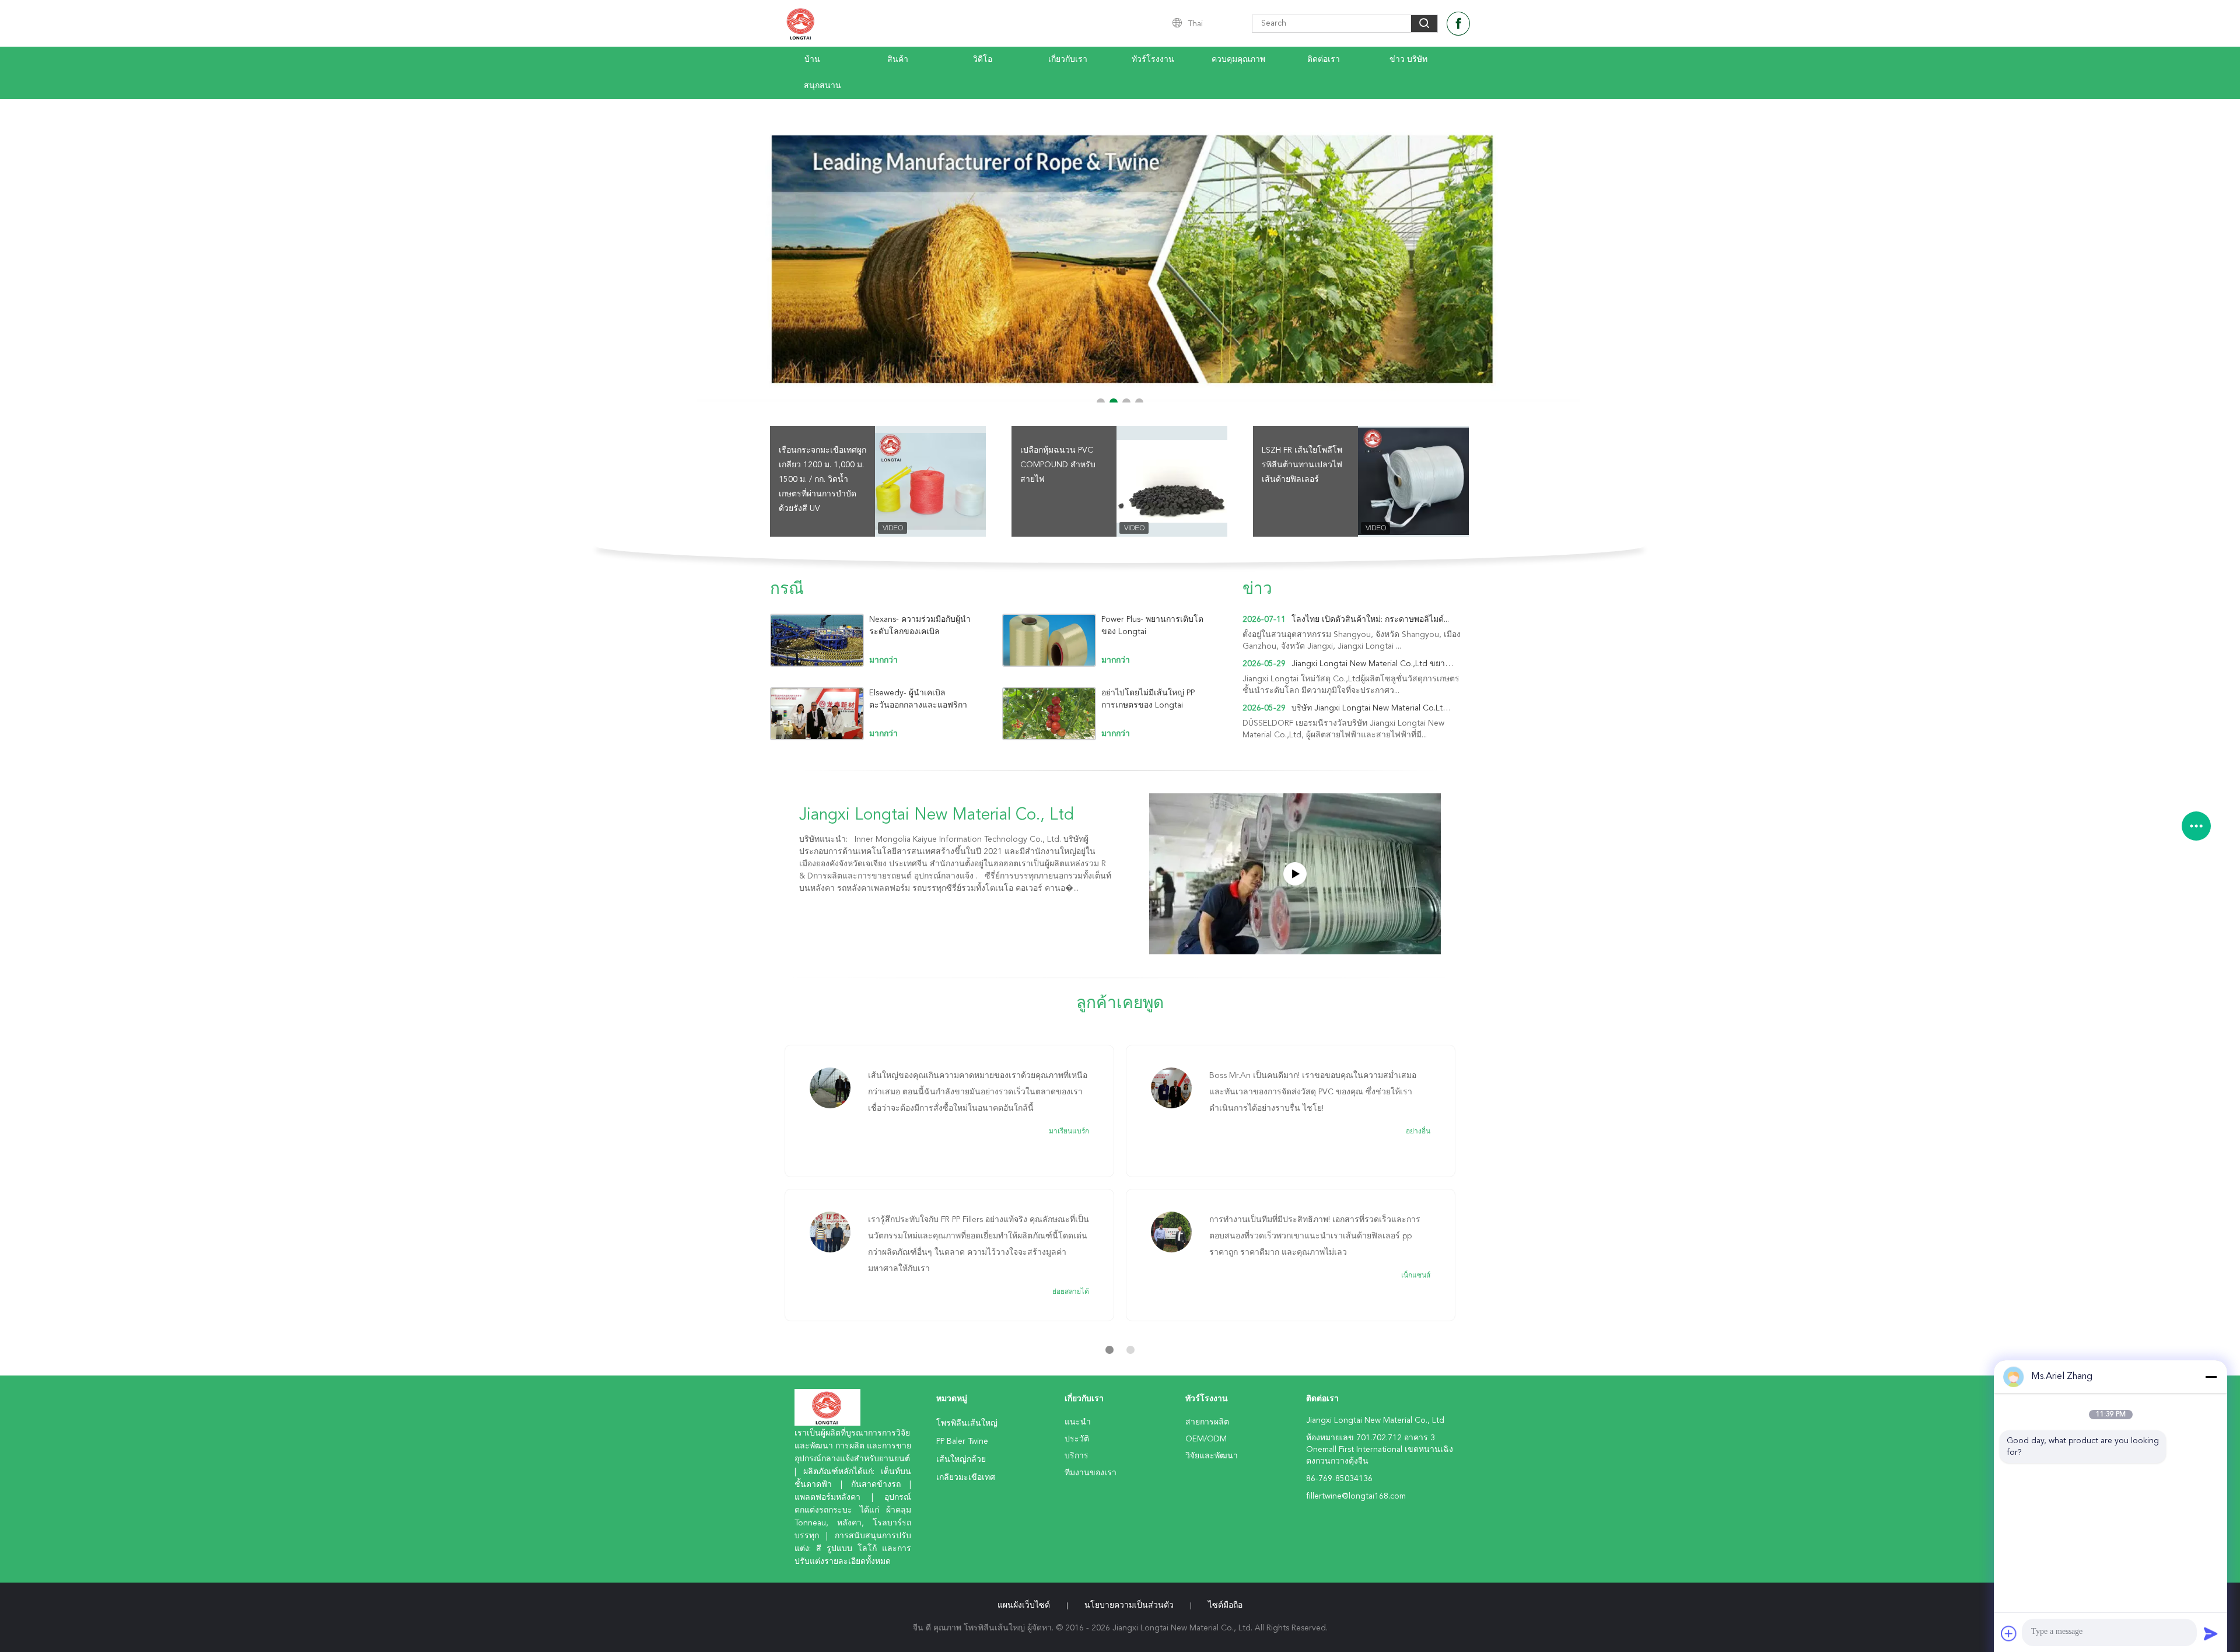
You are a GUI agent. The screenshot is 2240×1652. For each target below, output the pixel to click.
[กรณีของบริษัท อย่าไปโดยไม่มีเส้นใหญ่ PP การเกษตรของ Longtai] (1049, 714)
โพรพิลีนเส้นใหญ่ (967, 1423)
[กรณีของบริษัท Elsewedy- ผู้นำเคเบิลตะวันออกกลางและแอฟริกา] (817, 714)
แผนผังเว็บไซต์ (1024, 1605)
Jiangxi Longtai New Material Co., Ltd (937, 815)
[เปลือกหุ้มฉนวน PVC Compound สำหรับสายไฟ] (1172, 481)
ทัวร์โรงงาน (1153, 60)
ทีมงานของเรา (1091, 1473)
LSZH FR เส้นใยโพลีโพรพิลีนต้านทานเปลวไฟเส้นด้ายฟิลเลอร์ (1302, 465)
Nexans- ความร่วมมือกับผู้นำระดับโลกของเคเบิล (920, 626)
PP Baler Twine (962, 1441)
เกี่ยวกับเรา (1068, 60)
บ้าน (812, 60)
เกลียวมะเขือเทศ (966, 1478)
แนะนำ (1078, 1422)
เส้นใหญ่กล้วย (961, 1459)
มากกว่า (883, 660)
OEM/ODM (1206, 1439)
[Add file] (2009, 1633)
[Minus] (2211, 1377)
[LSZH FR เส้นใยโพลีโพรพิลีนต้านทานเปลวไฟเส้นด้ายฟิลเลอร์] (1413, 481)
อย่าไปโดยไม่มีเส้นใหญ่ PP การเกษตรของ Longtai (1148, 699)
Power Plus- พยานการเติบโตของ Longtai (1152, 626)
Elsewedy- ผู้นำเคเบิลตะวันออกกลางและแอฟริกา (918, 699)
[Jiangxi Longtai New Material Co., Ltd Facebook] (1458, 24)
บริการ (1077, 1456)
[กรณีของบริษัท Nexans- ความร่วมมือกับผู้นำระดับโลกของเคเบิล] (817, 640)
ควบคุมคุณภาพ (1238, 60)
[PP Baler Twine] (1120, 251)
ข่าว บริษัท (1408, 60)
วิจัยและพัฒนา (1212, 1456)
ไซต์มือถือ (1225, 1605)
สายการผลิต (1207, 1422)
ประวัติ (1077, 1439)
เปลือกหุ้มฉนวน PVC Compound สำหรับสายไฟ (1058, 465)
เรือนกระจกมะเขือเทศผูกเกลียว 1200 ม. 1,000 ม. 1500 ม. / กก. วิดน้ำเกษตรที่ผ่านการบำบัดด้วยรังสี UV (822, 480)
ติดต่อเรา (1324, 60)
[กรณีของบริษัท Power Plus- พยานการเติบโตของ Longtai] (1049, 640)
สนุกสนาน (822, 86)
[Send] (2211, 1633)
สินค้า (898, 60)
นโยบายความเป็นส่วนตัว (1129, 1605)
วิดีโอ (983, 60)
